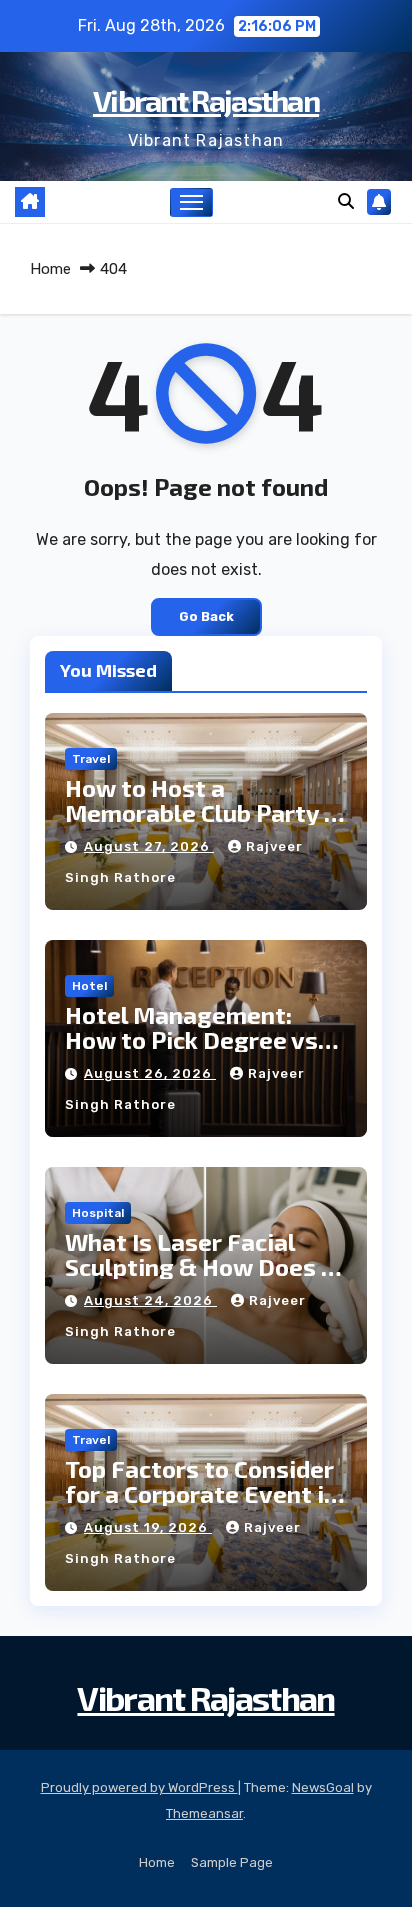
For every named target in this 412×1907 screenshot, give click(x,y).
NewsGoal (323, 1787)
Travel (91, 759)
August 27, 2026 (149, 846)
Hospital (98, 1213)
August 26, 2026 (150, 1073)
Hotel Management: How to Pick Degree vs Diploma (191, 1039)
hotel (89, 986)
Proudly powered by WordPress (139, 1787)
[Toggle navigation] (192, 203)
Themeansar (204, 1813)
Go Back (206, 616)
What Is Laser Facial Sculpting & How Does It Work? (202, 1266)
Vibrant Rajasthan (206, 100)
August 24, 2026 (150, 1300)
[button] (346, 201)
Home (50, 269)
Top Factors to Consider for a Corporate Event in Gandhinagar (201, 1493)
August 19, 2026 (148, 1527)
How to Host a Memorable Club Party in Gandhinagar (205, 812)
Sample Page (232, 1862)
